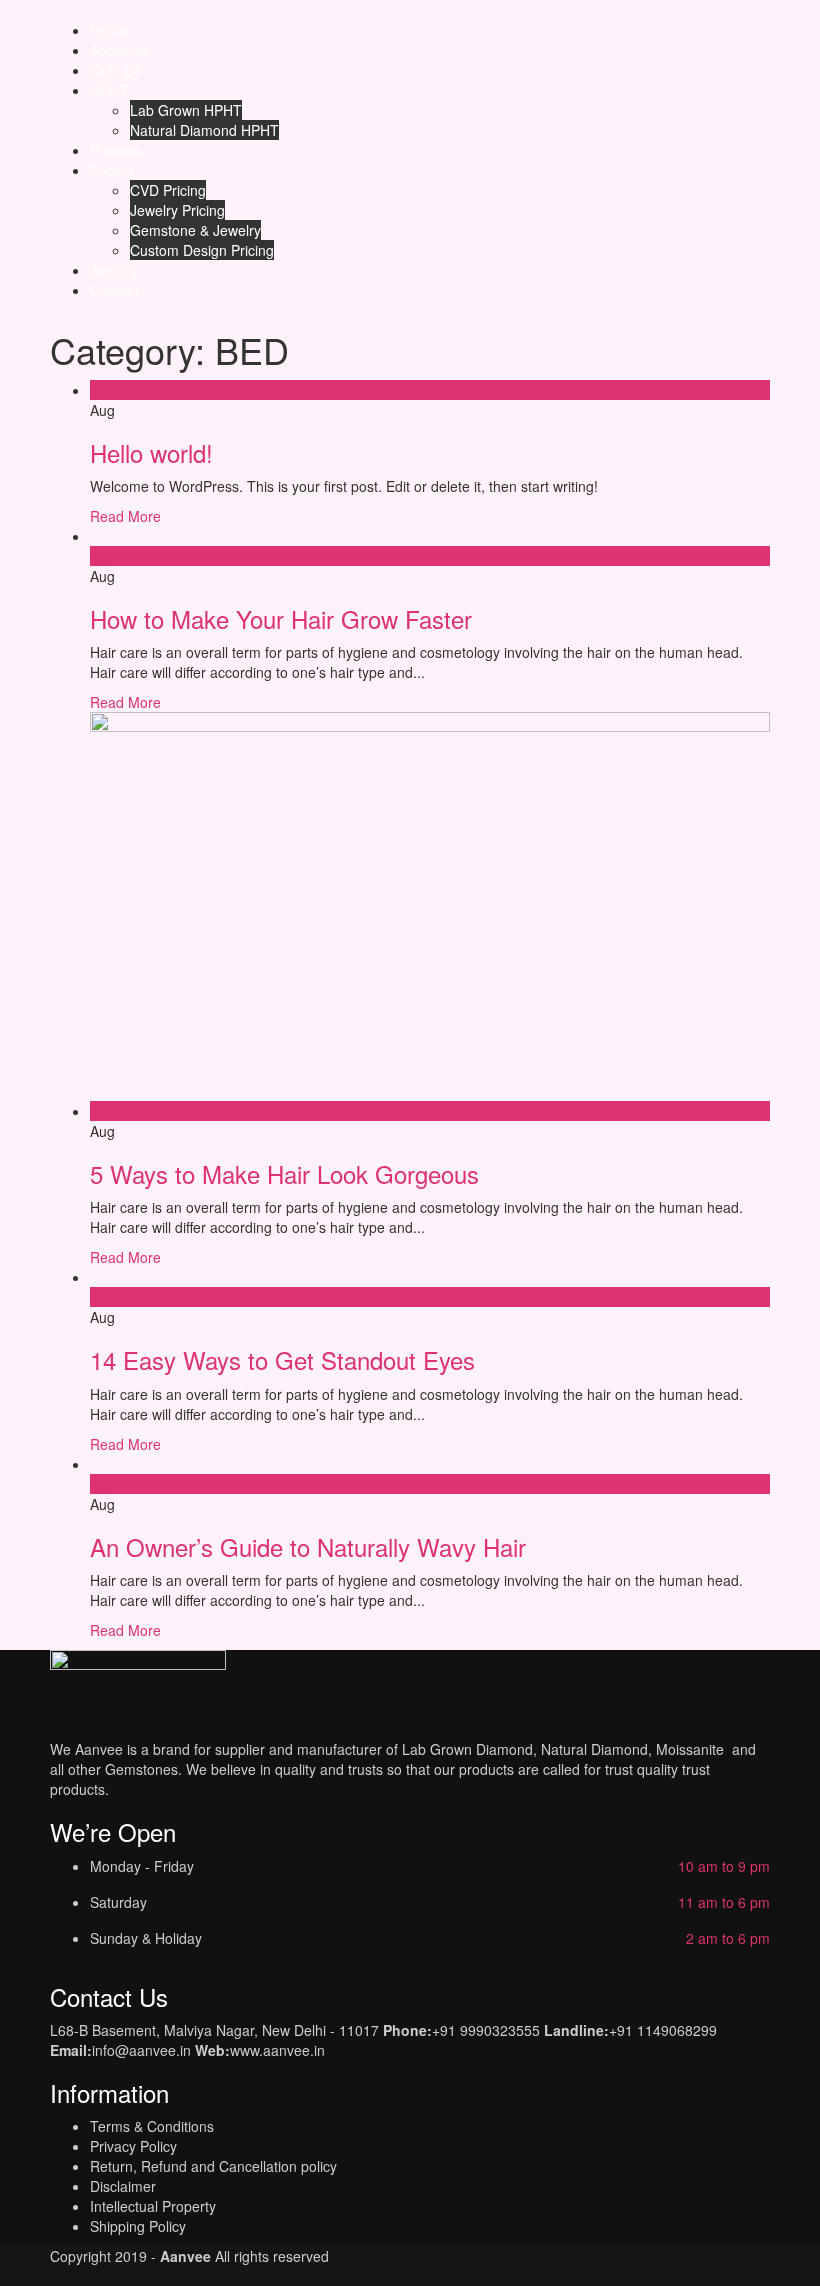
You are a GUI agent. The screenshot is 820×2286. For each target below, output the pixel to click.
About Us (119, 50)
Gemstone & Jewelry (195, 230)
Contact (114, 290)
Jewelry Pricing (177, 210)
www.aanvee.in (277, 2050)
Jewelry (114, 270)
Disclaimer (123, 2186)
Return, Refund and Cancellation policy (213, 2166)
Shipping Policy (138, 2226)
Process (115, 150)
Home (109, 30)
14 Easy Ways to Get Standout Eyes (282, 1359)
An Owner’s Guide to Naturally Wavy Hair (308, 1546)
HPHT (109, 90)
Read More (125, 516)
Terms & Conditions (152, 2126)
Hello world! (151, 452)
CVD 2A (115, 70)
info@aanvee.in (141, 2050)
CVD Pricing (168, 190)
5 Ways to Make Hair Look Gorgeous (284, 1173)
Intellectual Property (153, 2206)
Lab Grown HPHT (186, 110)
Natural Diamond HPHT (204, 130)
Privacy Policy (133, 2146)
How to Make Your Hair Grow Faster (281, 618)
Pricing (111, 170)
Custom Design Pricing (202, 250)
